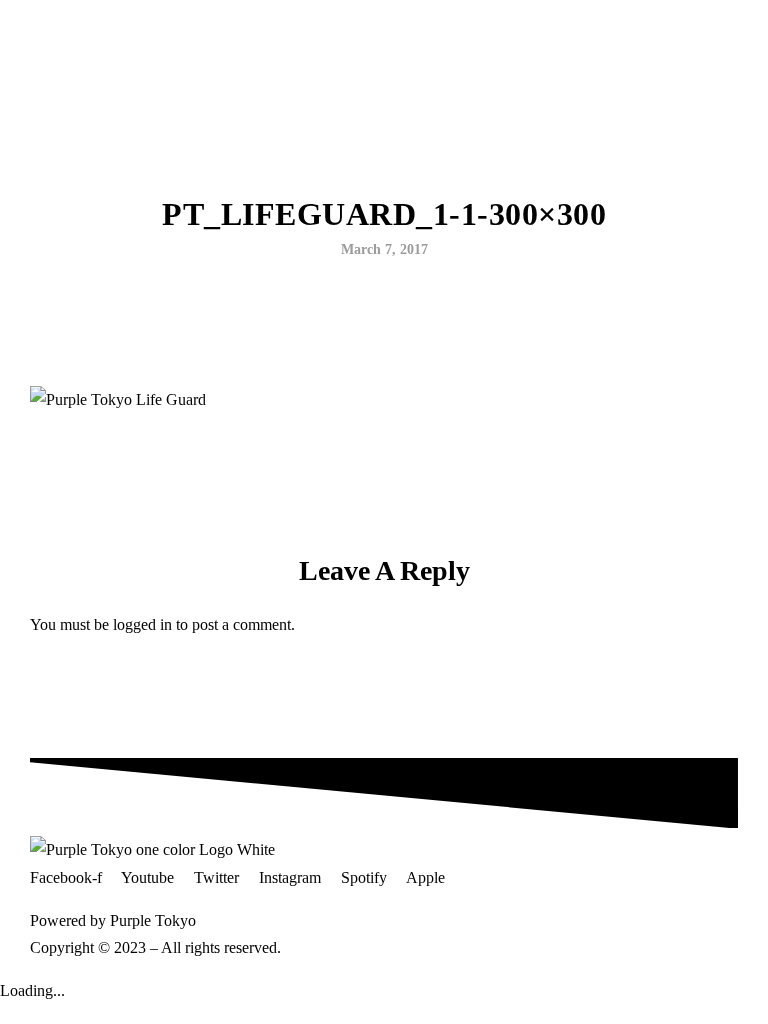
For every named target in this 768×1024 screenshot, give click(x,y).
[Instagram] (121, 33)
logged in (142, 624)
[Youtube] (93, 33)
